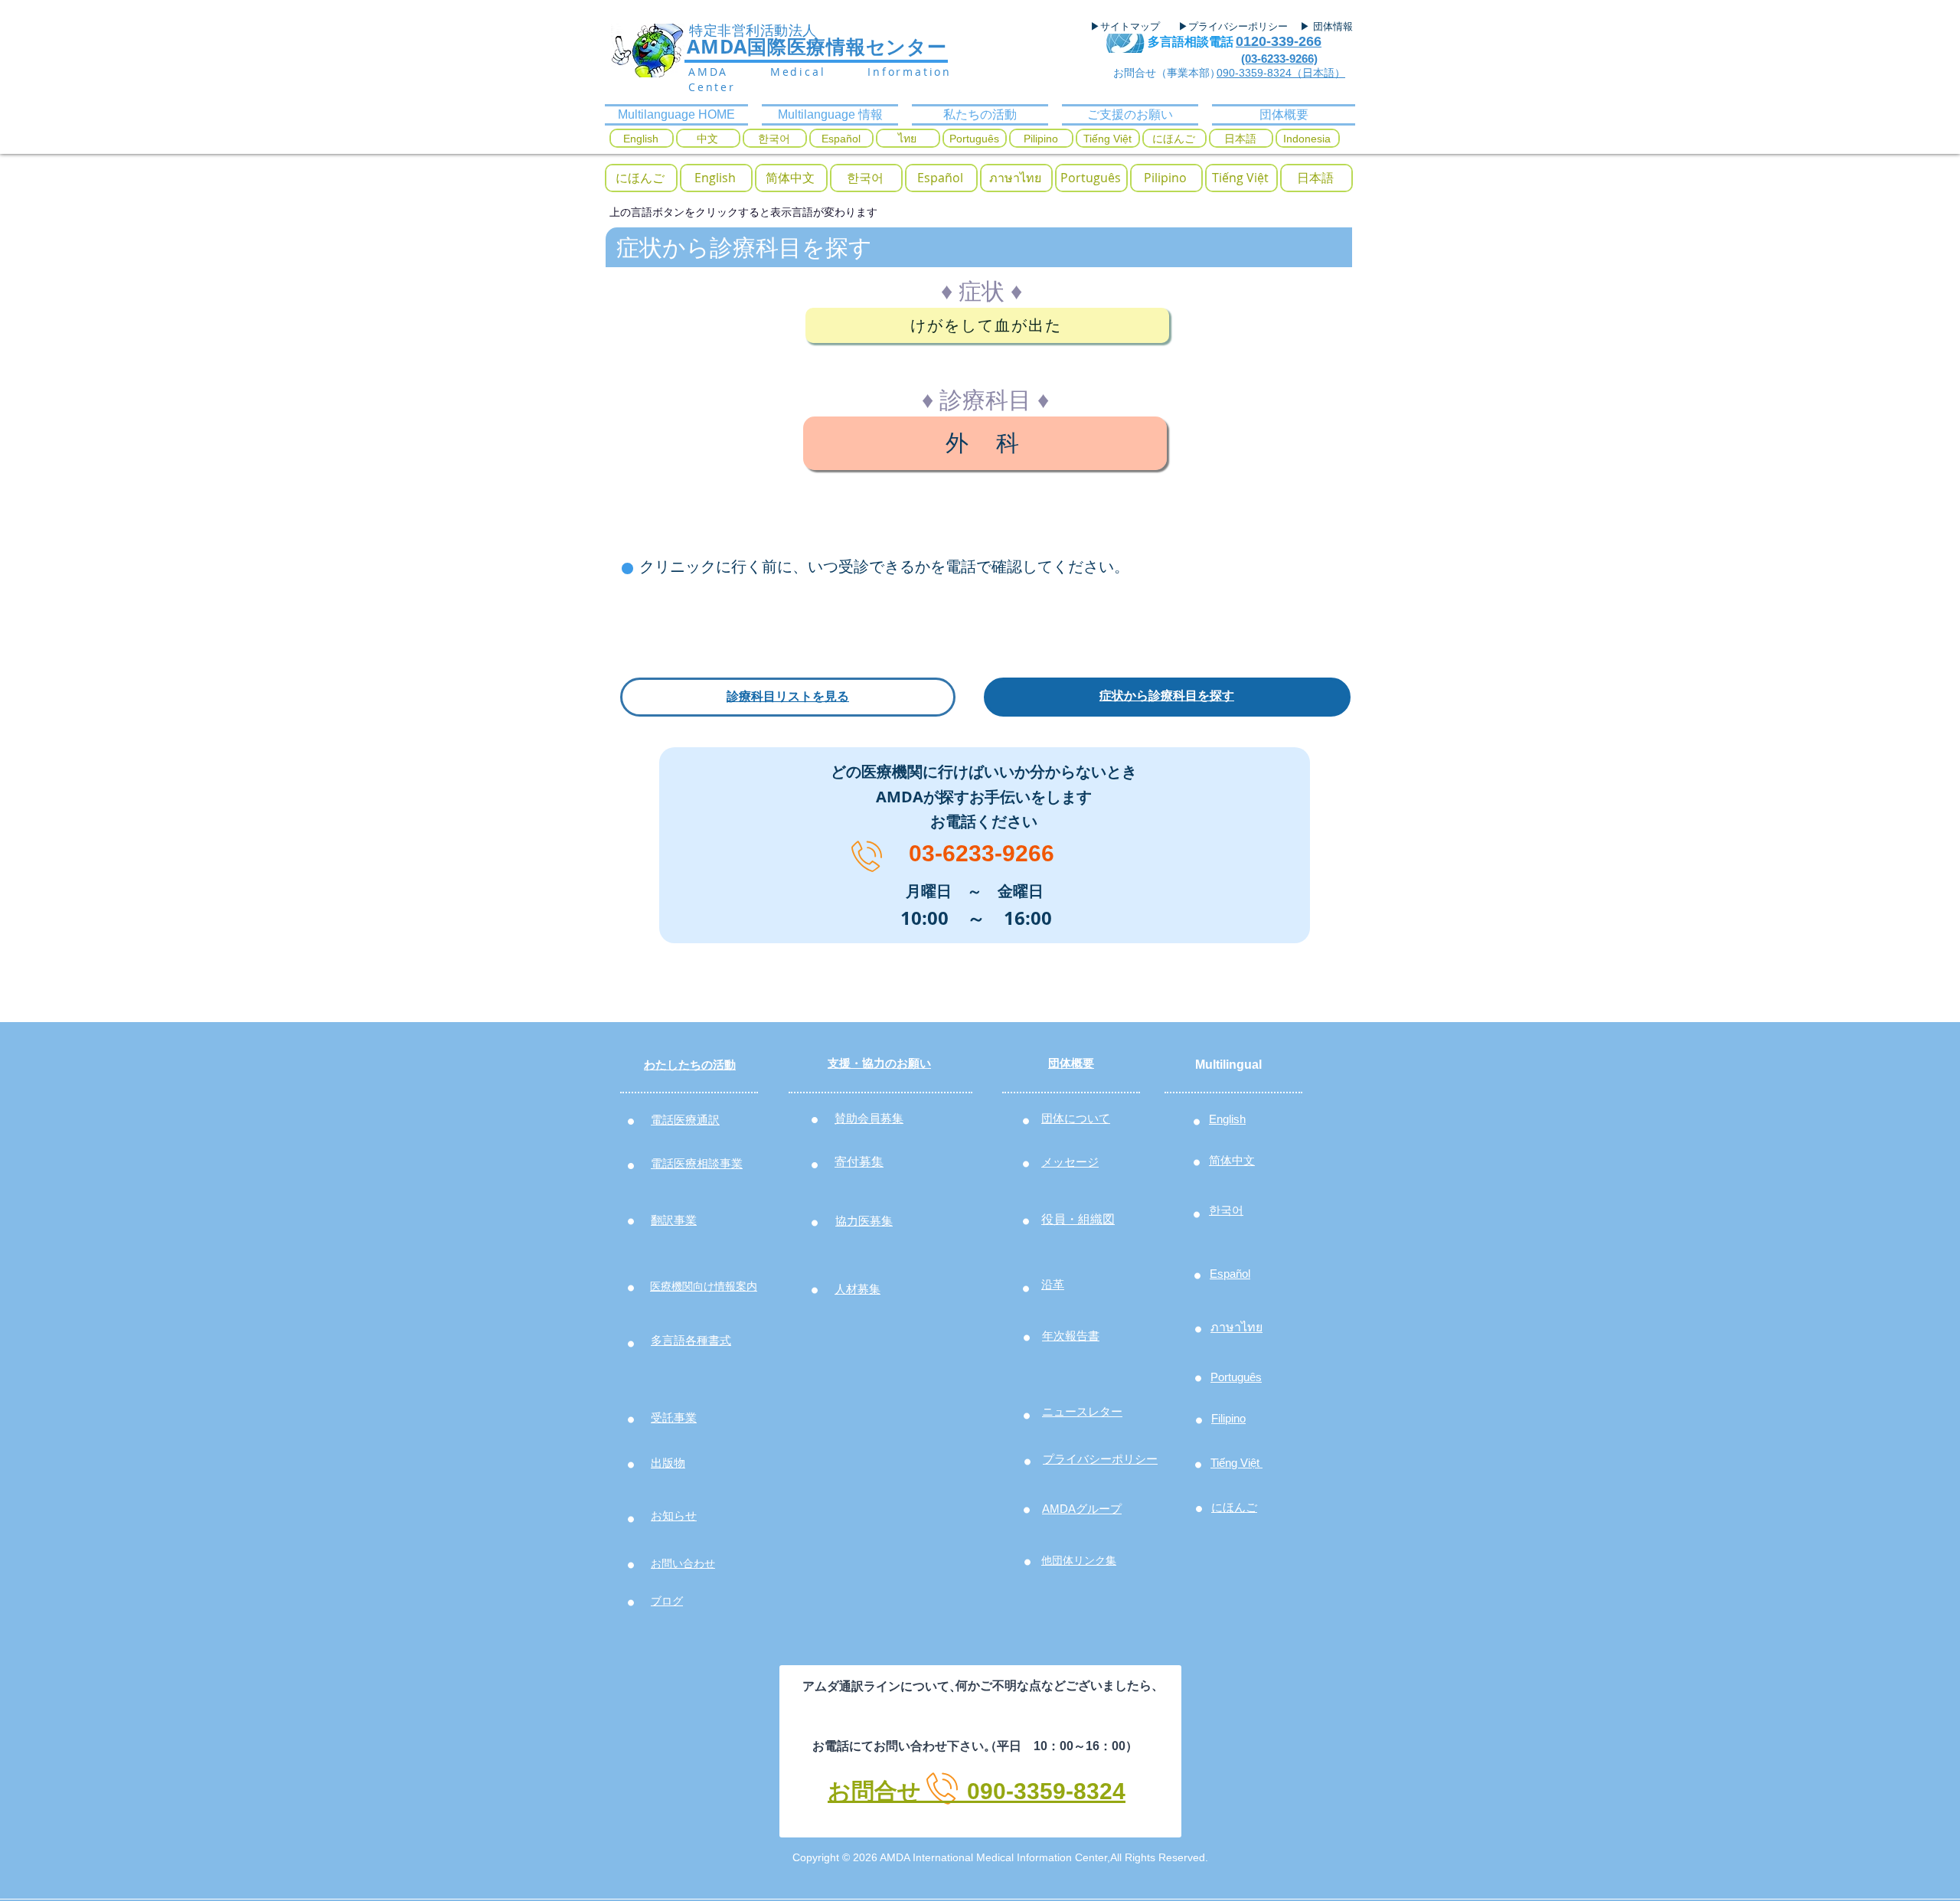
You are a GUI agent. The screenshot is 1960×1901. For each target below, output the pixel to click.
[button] (640, 178)
